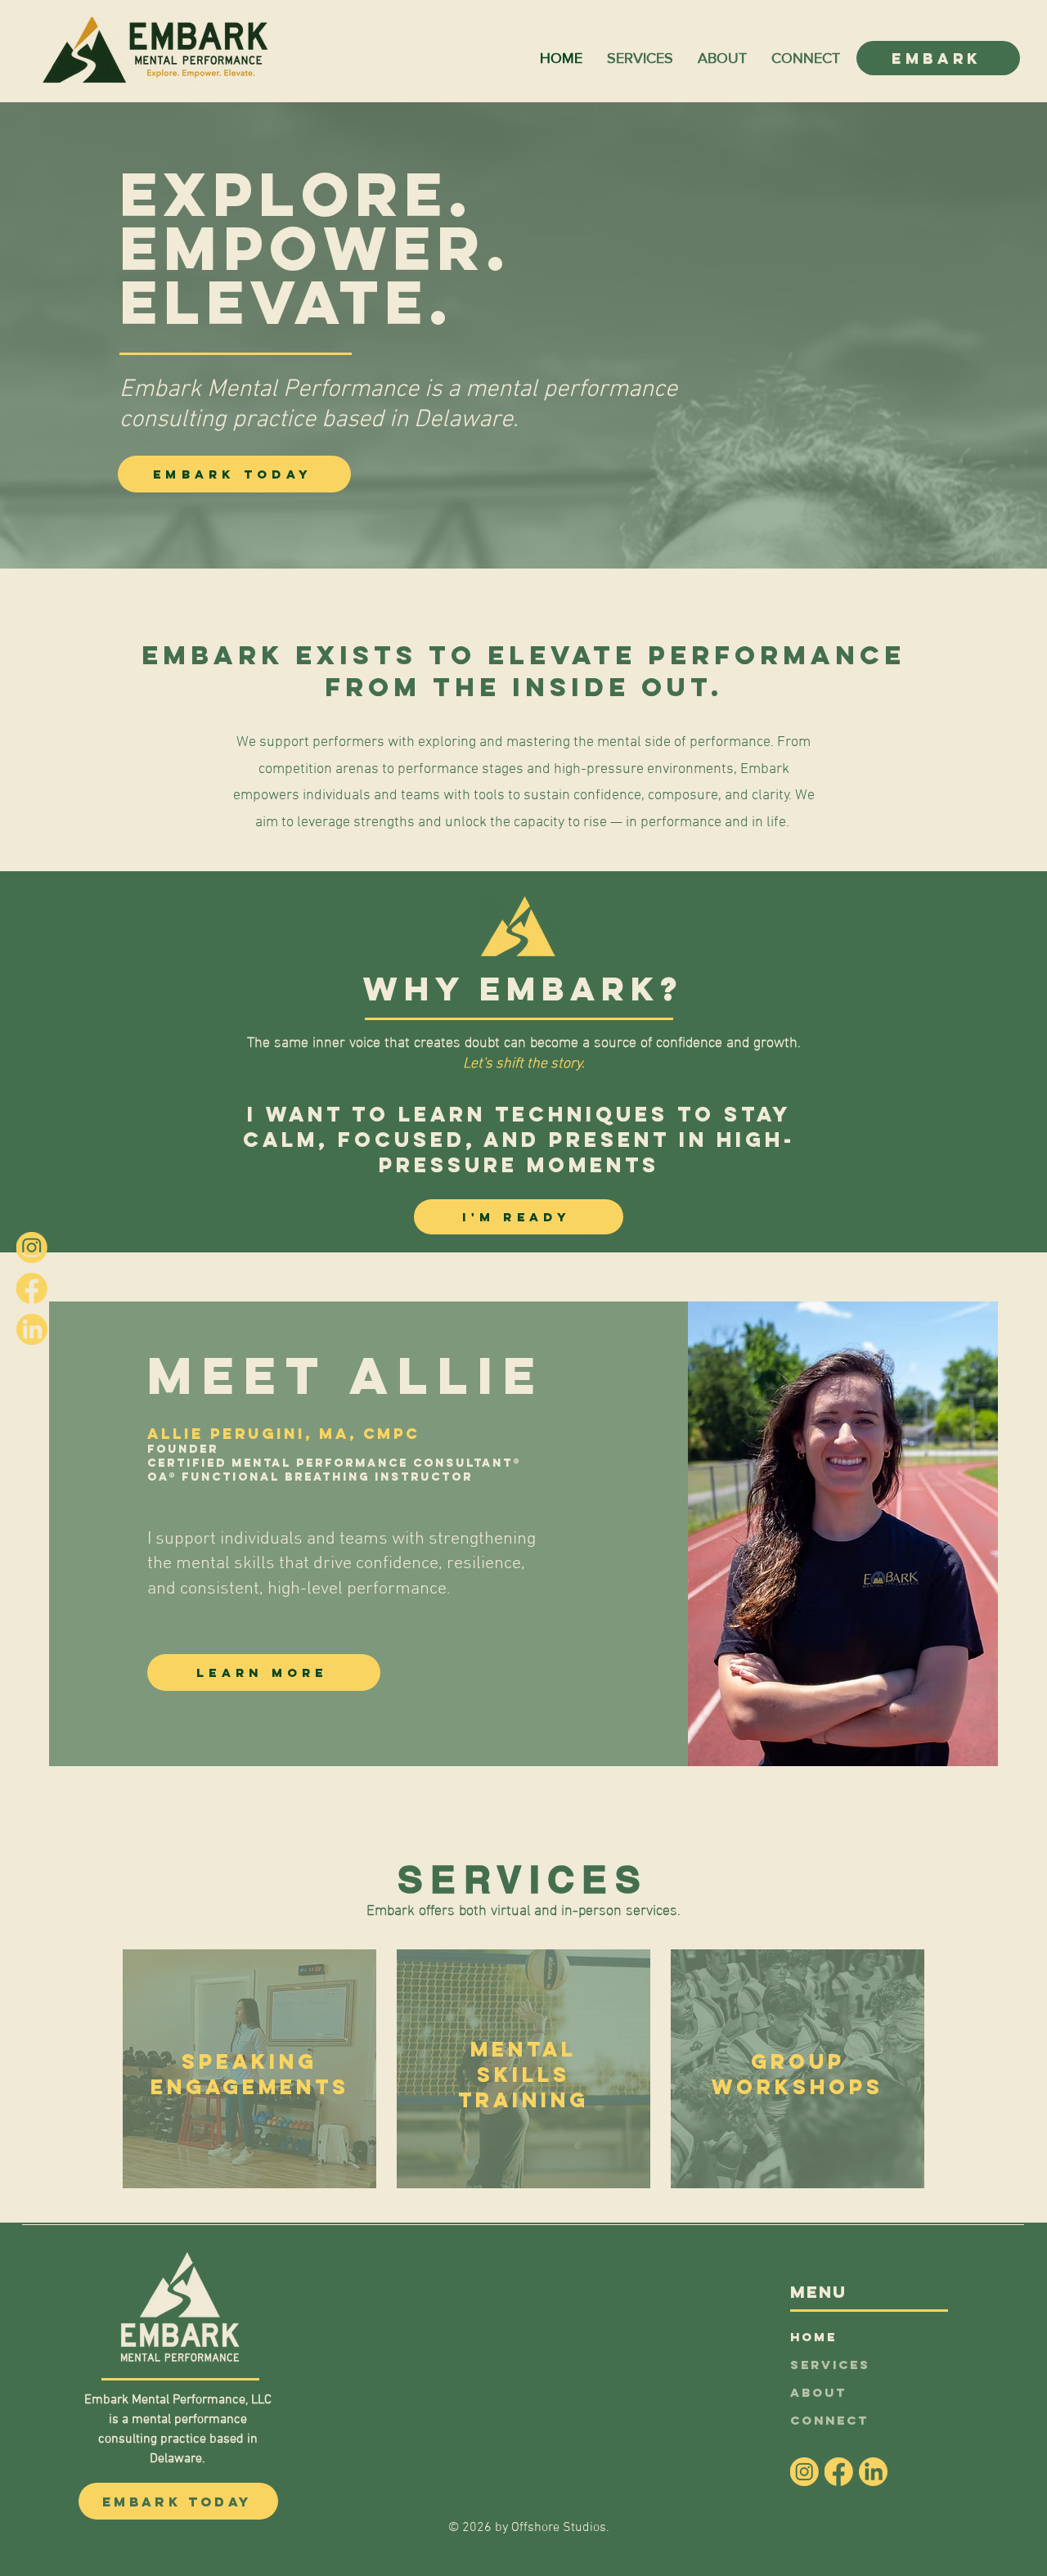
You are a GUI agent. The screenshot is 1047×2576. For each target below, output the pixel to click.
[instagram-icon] (32, 1248)
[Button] (249, 2069)
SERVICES (830, 2365)
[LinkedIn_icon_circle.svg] (32, 1329)
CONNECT (829, 2420)
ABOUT (818, 2392)
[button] (640, 58)
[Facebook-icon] (32, 1288)
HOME (813, 2337)
